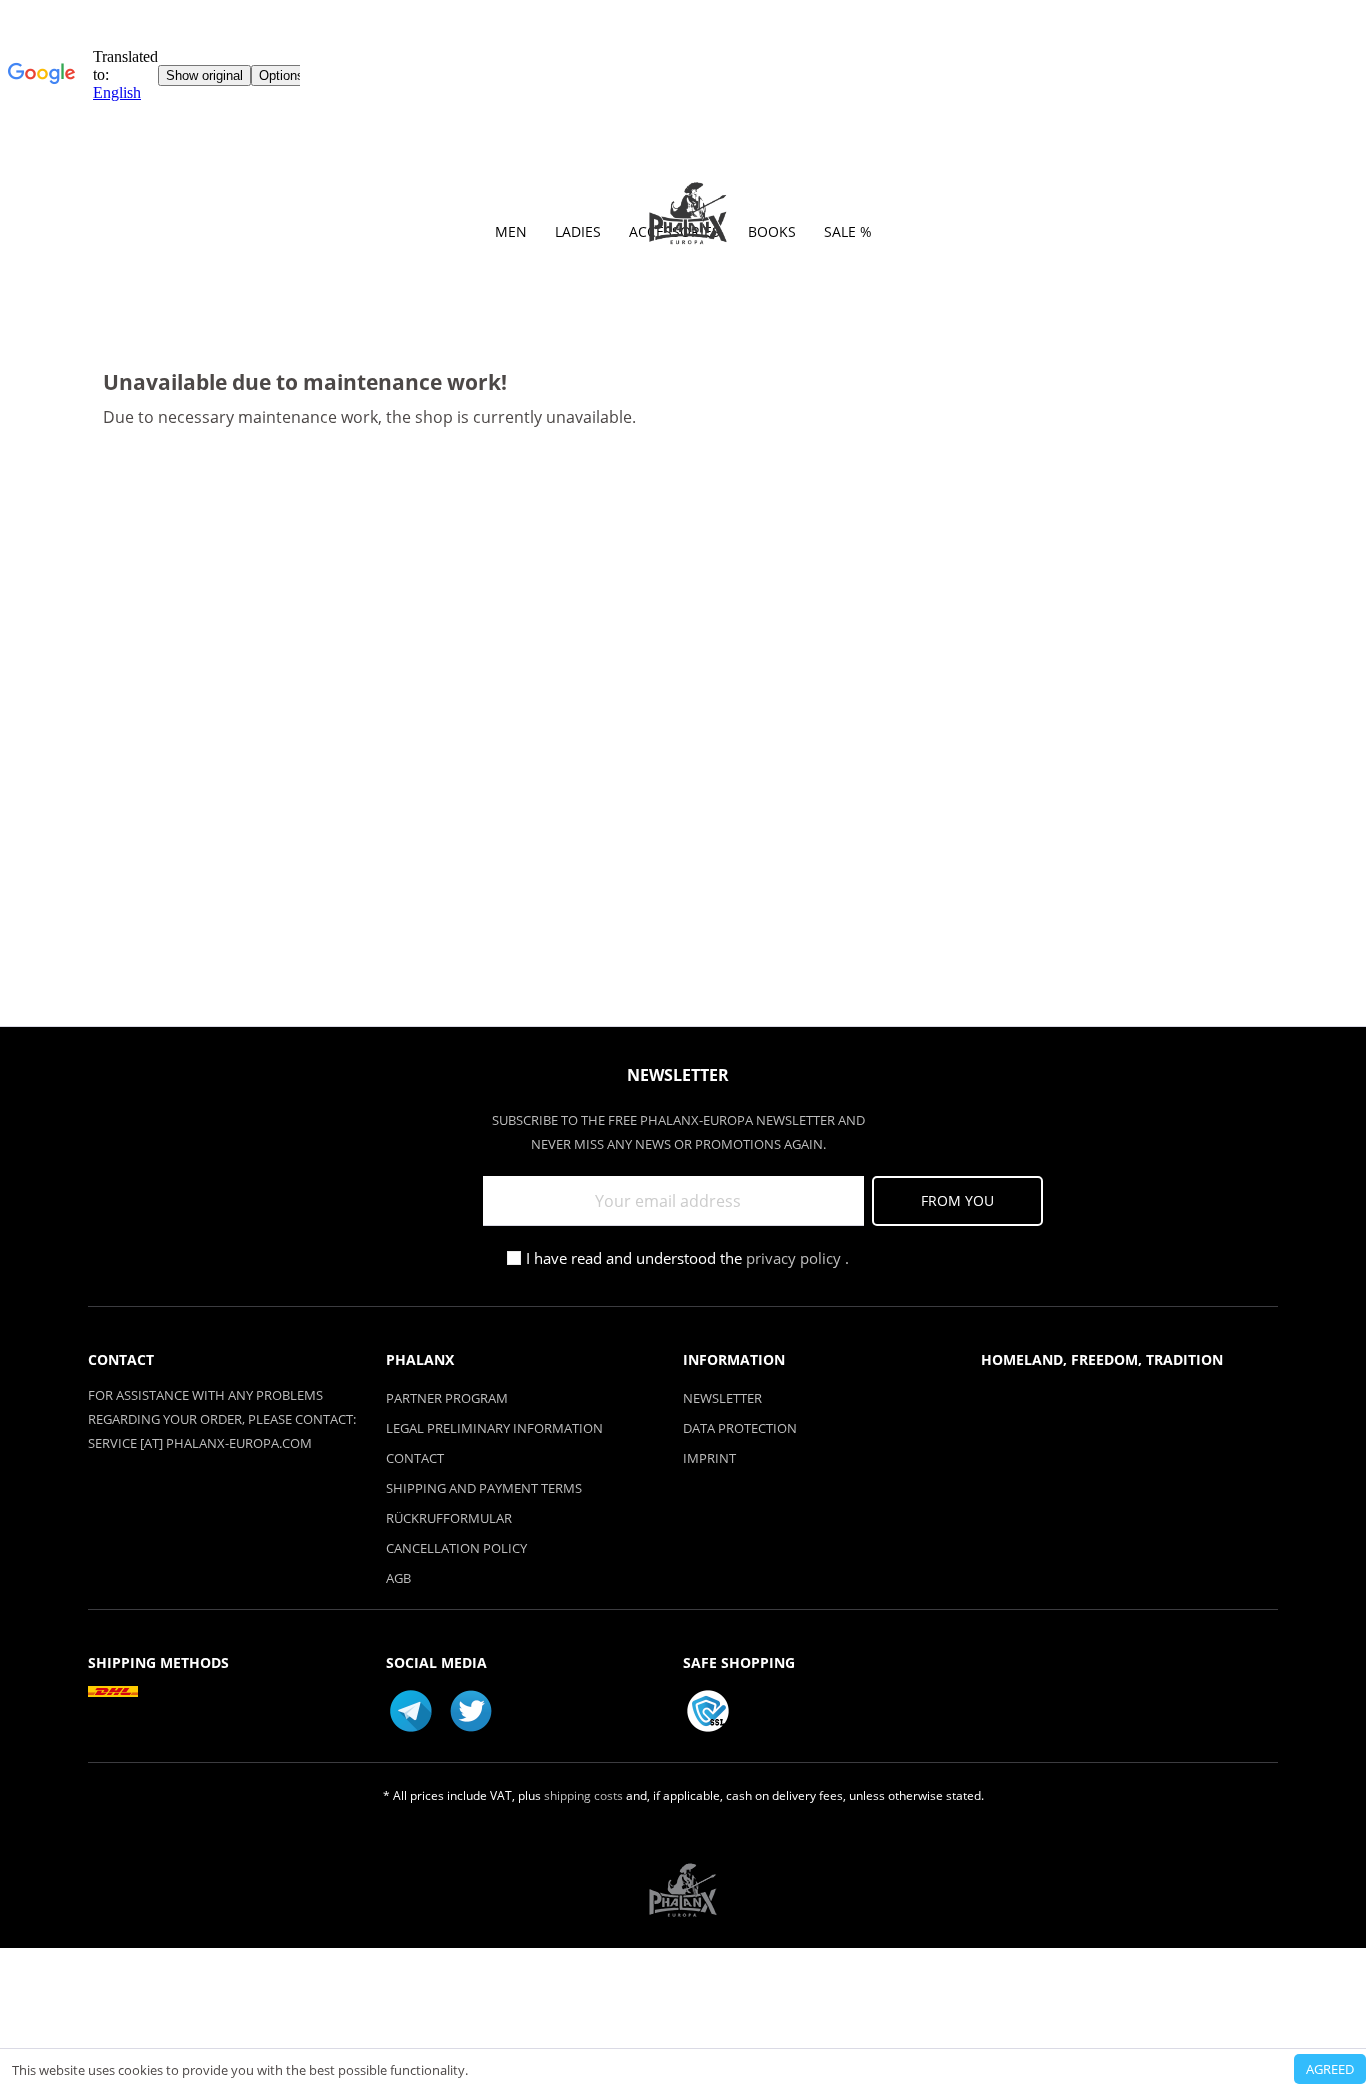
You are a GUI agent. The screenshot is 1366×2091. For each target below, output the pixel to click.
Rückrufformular (449, 1518)
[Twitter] (471, 1711)
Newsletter (722, 1398)
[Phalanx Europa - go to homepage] (688, 214)
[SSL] (708, 1711)
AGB (398, 1578)
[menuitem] (511, 237)
